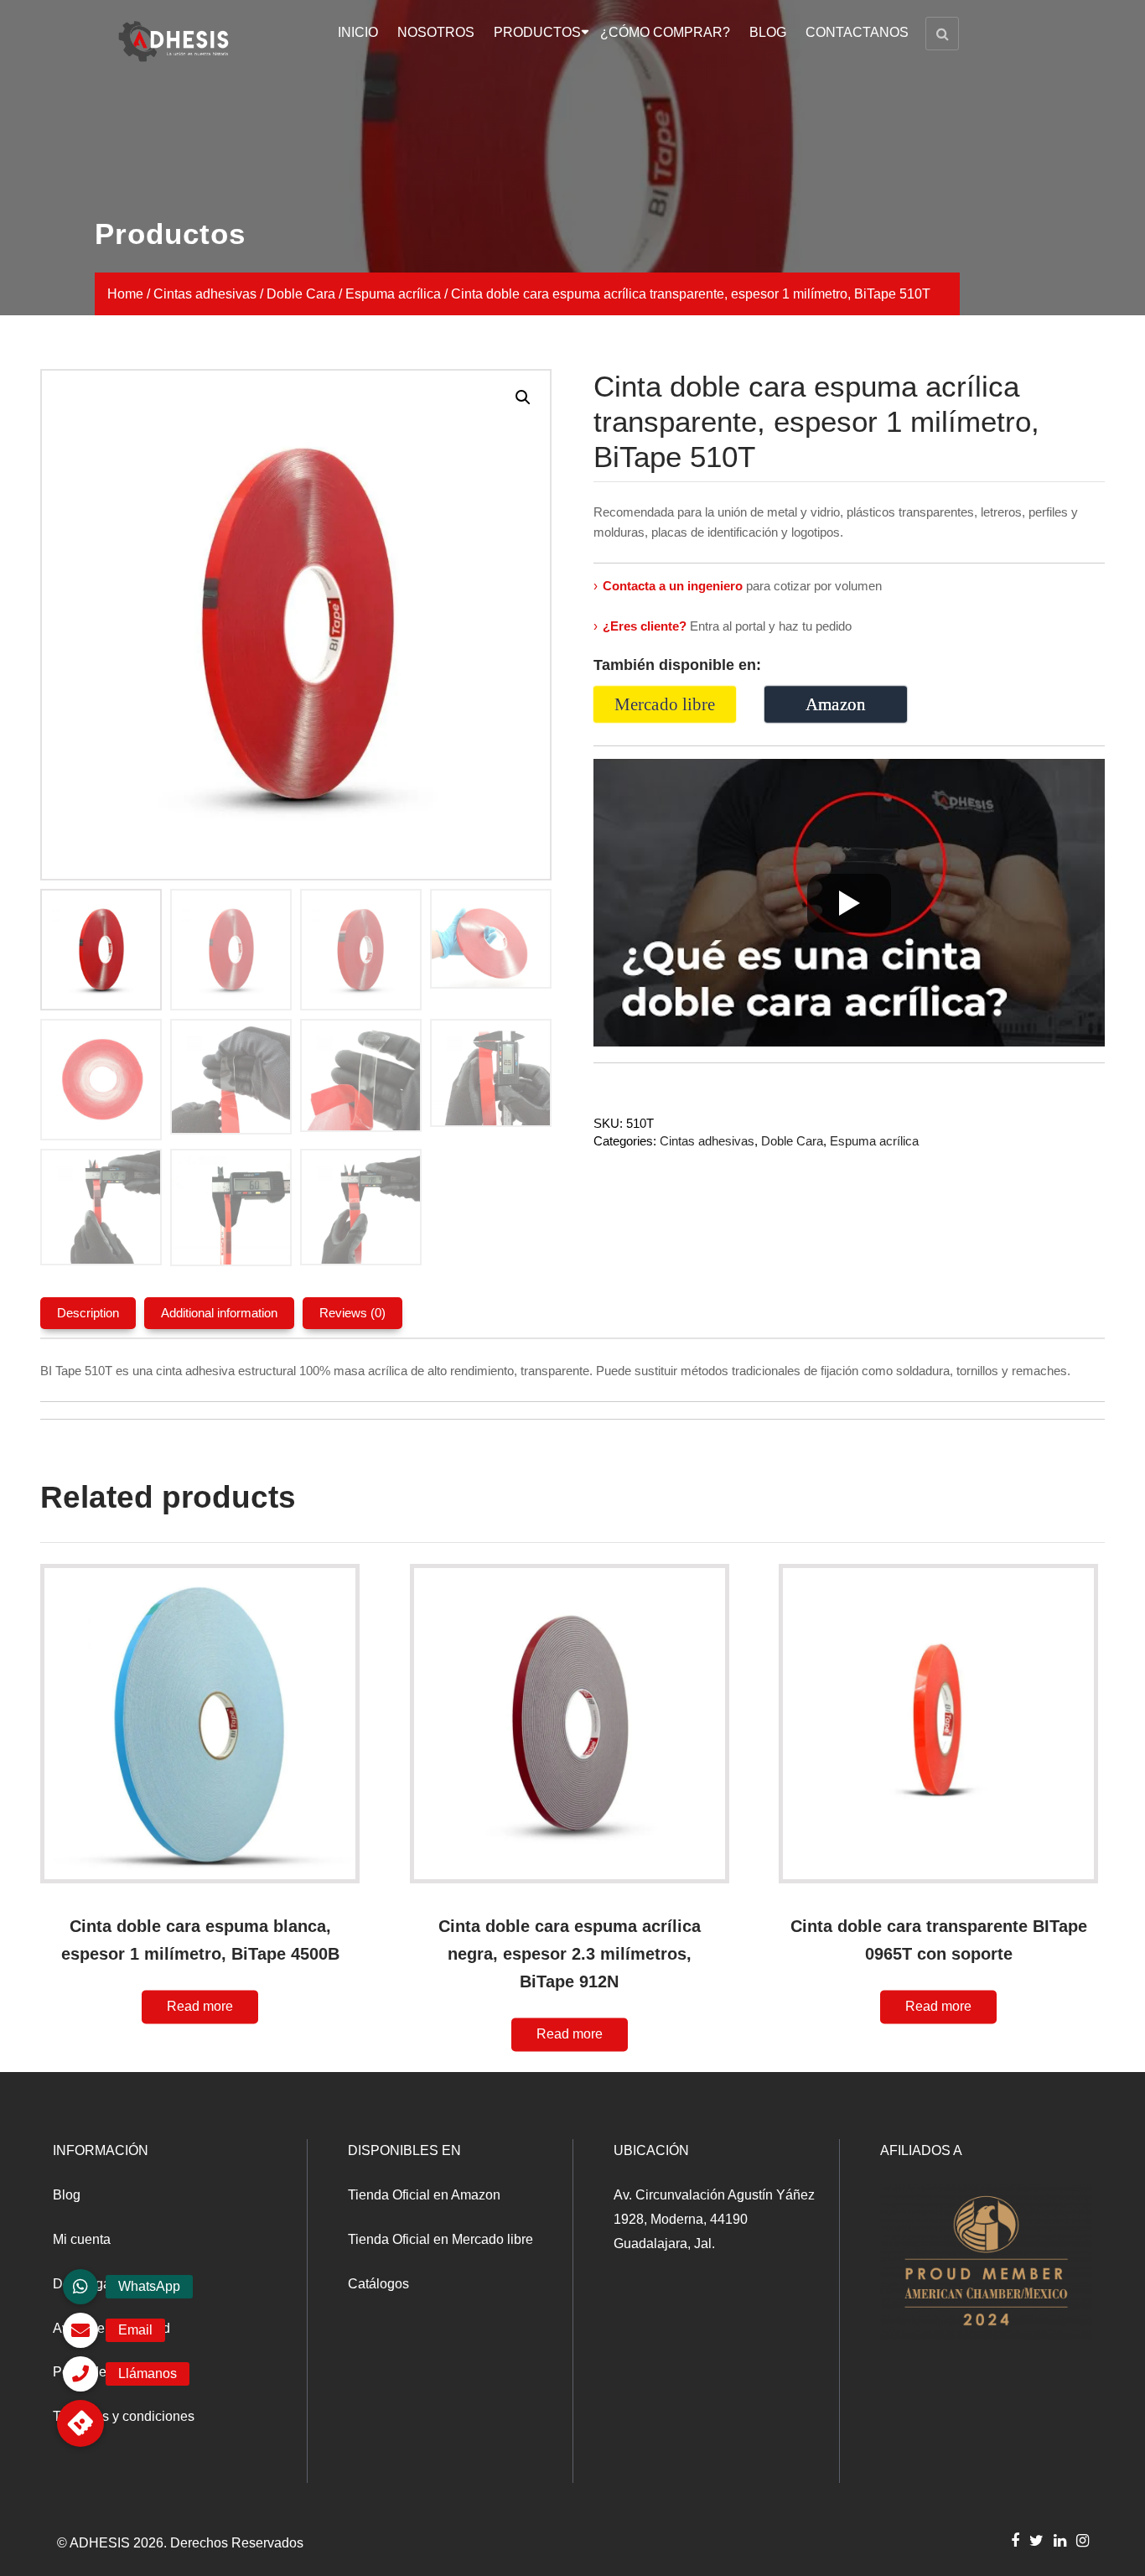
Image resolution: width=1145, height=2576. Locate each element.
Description (88, 1313)
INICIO (358, 32)
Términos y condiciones (124, 2416)
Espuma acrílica (393, 294)
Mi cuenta (82, 2239)
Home (125, 294)
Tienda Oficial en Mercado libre (440, 2239)
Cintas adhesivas (205, 294)
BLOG (768, 32)
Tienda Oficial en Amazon (424, 2195)
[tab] (88, 1313)
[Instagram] (1083, 2540)
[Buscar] (942, 34)
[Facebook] (1015, 2540)
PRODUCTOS (537, 32)
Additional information (219, 1313)
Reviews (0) (352, 1313)
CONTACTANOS (857, 32)
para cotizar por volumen (738, 586)
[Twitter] (1036, 2540)
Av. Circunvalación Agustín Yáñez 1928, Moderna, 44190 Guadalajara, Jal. (714, 2219)
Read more (200, 2006)
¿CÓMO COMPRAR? (665, 32)
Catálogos (378, 2284)
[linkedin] (1060, 2540)
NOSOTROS (436, 32)
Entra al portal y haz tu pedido (723, 626)
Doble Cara (301, 294)
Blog (67, 2195)
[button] (80, 2423)
